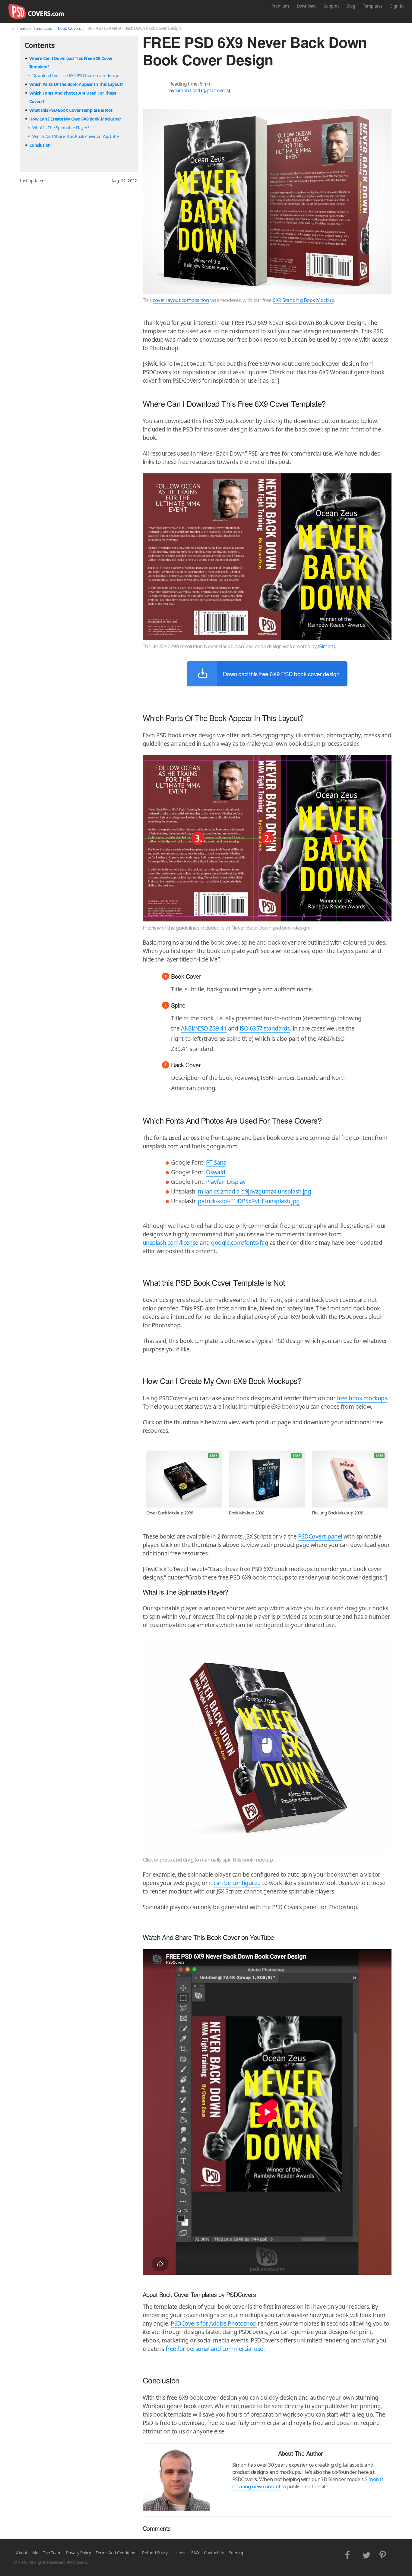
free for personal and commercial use (214, 2349)
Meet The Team (47, 2553)
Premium (280, 6)
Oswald (216, 1172)
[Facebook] (349, 2554)
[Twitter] (366, 2554)
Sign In (397, 6)
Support (331, 6)
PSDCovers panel (320, 1536)
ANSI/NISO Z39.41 (204, 1028)
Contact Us (214, 2553)
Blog (351, 6)
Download (306, 6)
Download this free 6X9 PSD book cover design (76, 75)
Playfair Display (226, 1182)
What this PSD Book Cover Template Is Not (71, 110)
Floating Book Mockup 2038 (338, 1513)
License (180, 2553)
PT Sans (216, 1162)
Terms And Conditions (116, 2553)
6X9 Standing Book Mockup (303, 300)
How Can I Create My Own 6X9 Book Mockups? (75, 119)
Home (22, 28)
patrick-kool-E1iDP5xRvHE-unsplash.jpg (249, 1201)
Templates (373, 6)
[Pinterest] (383, 2554)
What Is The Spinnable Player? (61, 128)
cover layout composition (181, 300)
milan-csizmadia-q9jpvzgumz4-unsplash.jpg (254, 1191)
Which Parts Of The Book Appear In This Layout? (76, 84)
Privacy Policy (78, 2553)
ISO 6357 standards (265, 1028)
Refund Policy (155, 2553)
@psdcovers (216, 90)
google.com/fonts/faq (240, 1243)
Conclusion (40, 145)
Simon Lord (188, 90)
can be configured (237, 1883)
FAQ (195, 2553)
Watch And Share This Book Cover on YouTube (76, 136)
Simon (326, 646)
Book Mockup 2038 (247, 1513)
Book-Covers (70, 28)
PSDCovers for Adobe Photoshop (214, 2323)
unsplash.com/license (171, 1243)
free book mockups (362, 1398)
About (22, 2553)
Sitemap (237, 2553)
